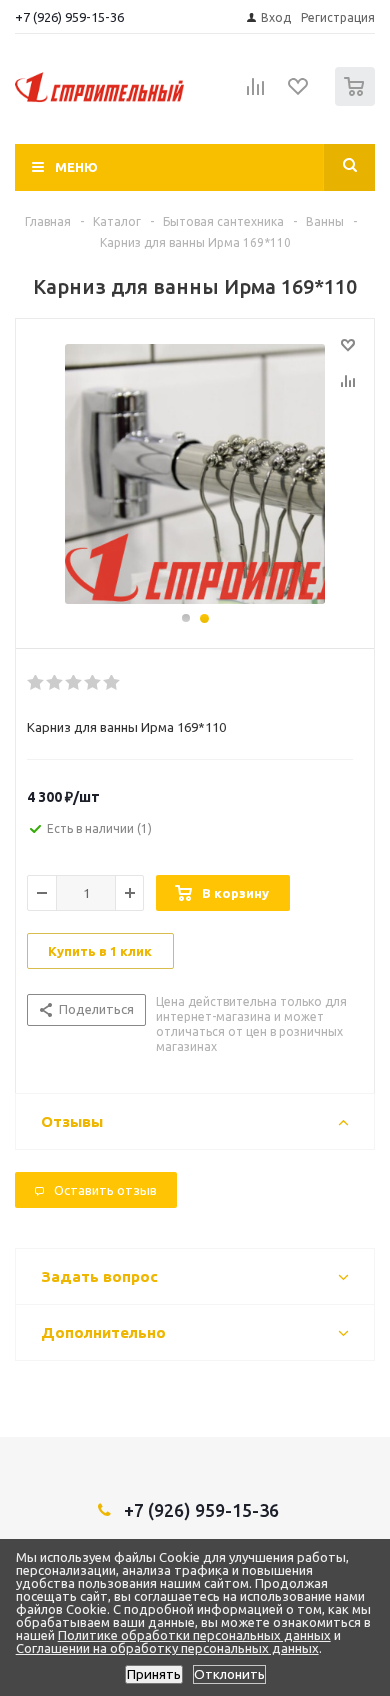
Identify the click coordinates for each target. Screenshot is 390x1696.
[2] (55, 683)
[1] (36, 683)
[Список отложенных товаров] (299, 93)
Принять (154, 1674)
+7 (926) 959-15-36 (69, 17)
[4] (93, 683)
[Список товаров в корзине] (357, 101)
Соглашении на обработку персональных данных (167, 1648)
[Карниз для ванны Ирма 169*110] (195, 474)
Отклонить (229, 1674)
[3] (74, 683)
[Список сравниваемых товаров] (256, 95)
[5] (112, 683)
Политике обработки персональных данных (194, 1635)
